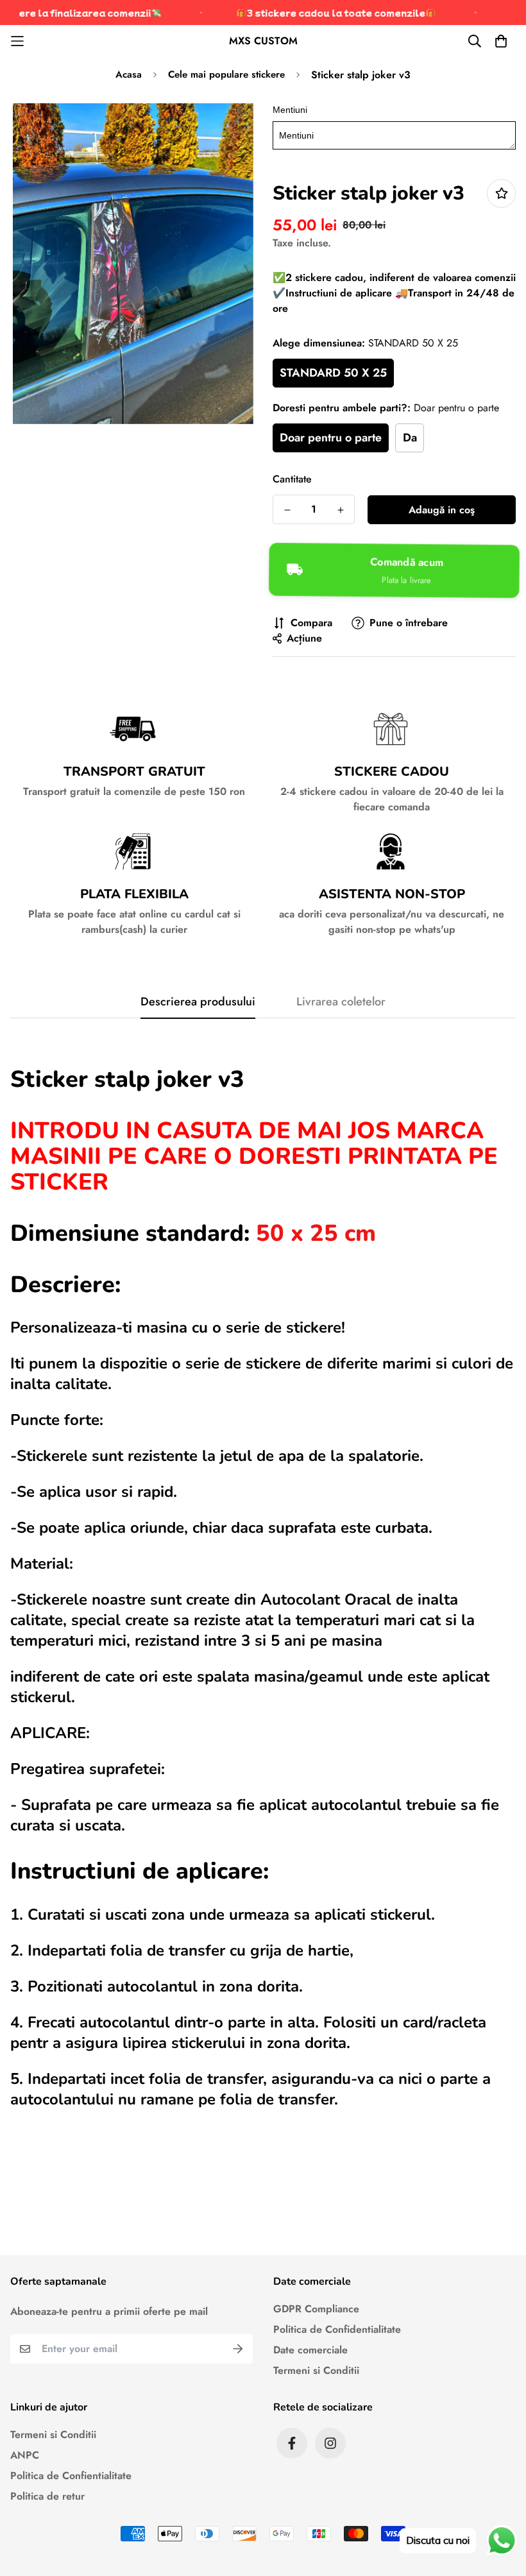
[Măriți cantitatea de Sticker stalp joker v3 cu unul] (340, 510)
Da (410, 438)
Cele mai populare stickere (226, 74)
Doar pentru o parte (331, 438)
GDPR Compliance (316, 2309)
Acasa (129, 74)
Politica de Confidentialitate (337, 2329)
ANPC (25, 2455)
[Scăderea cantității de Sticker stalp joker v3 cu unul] (287, 510)
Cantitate (292, 479)
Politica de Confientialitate (71, 2476)
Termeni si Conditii (316, 2370)
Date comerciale (310, 2350)
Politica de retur (47, 2496)
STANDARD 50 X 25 (333, 373)
